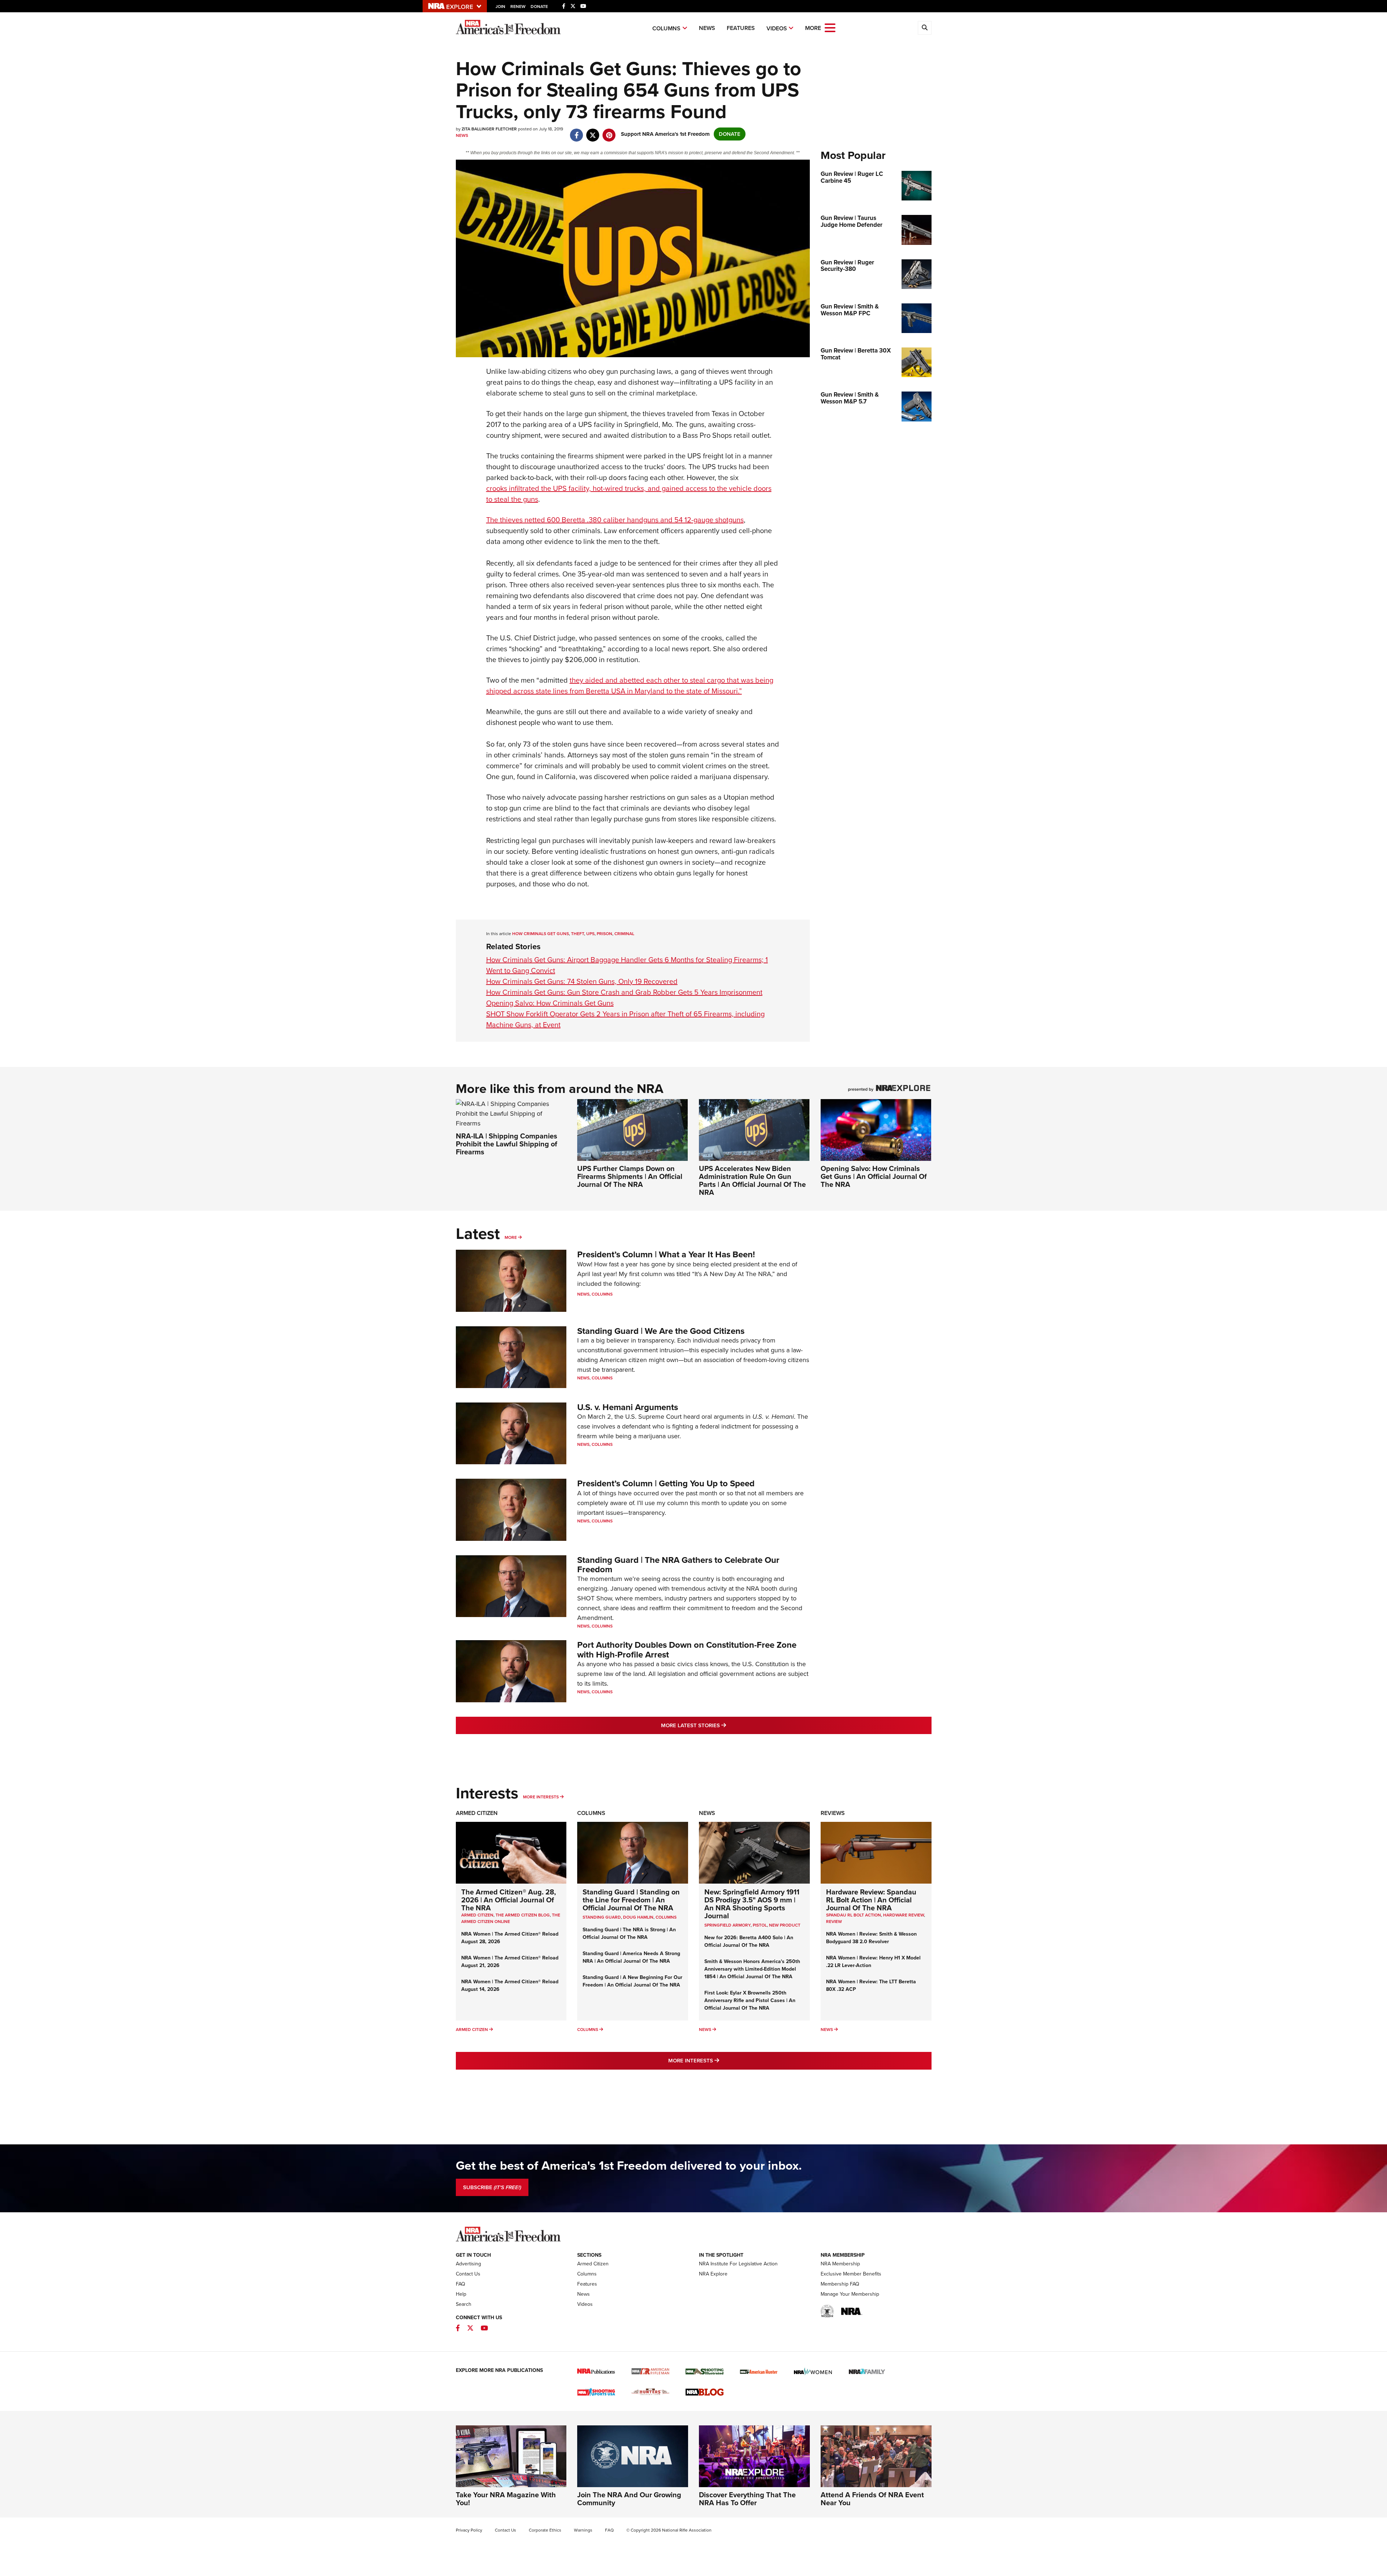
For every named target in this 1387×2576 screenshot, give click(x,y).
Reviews (833, 1813)
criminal (624, 934)
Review (834, 1922)
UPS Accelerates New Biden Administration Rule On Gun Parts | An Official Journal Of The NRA (752, 1180)
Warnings (583, 2530)
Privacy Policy (469, 2530)
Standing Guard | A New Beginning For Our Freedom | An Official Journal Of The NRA (632, 1981)
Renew (518, 7)
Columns (666, 28)
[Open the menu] (830, 27)
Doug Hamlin (638, 1917)
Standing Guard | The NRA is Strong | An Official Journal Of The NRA (629, 1933)
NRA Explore (713, 2274)
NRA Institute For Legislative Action (738, 2264)
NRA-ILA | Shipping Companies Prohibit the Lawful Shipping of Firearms (507, 1144)
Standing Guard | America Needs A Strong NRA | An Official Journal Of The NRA (631, 1957)
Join (500, 7)
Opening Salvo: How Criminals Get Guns (550, 1003)
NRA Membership (840, 2264)
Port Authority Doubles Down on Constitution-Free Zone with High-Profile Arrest (687, 1650)
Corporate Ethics (545, 2530)
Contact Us (468, 2274)
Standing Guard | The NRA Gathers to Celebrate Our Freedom (678, 1565)
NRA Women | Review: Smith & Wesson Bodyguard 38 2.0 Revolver (871, 1938)
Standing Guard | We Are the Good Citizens (661, 1331)
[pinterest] (609, 131)
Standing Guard (602, 1917)
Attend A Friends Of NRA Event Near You (872, 2499)
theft (578, 934)
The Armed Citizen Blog (523, 1915)
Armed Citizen (477, 1813)
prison (604, 934)
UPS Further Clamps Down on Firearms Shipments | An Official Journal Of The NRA (630, 1176)
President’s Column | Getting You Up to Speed (666, 1483)
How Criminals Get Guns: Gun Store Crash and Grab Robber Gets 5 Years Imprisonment (624, 992)
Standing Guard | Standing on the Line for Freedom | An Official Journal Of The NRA (631, 1900)
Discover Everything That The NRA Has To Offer (747, 2499)
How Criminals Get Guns (541, 934)
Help (461, 2294)
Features (741, 28)
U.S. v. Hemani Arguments (628, 1407)
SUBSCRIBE (492, 2187)
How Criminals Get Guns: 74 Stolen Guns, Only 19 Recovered (582, 981)
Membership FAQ (840, 2284)
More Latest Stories (723, 1725)
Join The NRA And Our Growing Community (629, 2499)
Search (464, 2304)
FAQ (461, 2284)
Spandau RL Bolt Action (854, 1915)
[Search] (925, 28)
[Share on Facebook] (577, 131)
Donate (539, 7)
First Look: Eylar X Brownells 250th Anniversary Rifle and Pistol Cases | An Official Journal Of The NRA (750, 2000)
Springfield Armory (727, 1925)
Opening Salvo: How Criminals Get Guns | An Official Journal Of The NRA (874, 1176)
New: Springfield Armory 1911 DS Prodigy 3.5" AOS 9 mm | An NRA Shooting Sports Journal (752, 1904)
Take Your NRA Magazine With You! (506, 2499)
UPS (590, 934)
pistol (760, 1925)
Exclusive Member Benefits (851, 2274)
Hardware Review (904, 1915)
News (707, 28)
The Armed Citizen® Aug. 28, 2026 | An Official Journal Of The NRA (509, 1900)
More (511, 1237)
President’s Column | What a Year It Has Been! (666, 1254)
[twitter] (593, 131)
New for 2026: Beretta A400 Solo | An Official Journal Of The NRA (749, 1941)
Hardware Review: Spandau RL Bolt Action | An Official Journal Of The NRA (871, 1900)
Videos (777, 28)
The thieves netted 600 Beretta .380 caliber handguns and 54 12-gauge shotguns (615, 520)
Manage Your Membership (850, 2294)
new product (785, 1925)
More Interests (541, 1797)
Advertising (468, 2264)
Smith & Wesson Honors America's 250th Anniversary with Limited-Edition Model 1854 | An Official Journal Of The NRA (752, 1969)
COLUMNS (666, 1917)
